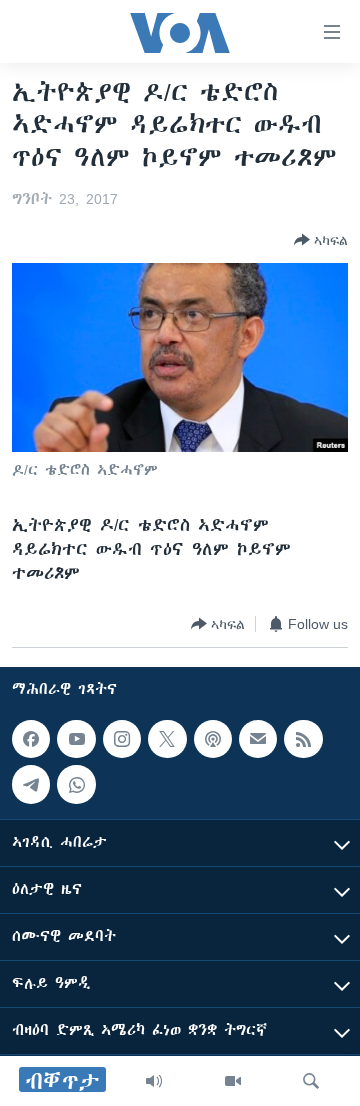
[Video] (233, 1081)
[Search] (311, 1081)
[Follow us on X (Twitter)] (167, 739)
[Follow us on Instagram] (122, 739)
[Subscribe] (258, 739)
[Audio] (154, 1081)
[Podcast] (213, 739)
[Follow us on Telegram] (31, 785)
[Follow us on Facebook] (31, 739)
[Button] (321, 240)
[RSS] (303, 739)
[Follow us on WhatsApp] (76, 785)
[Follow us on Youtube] (76, 739)
